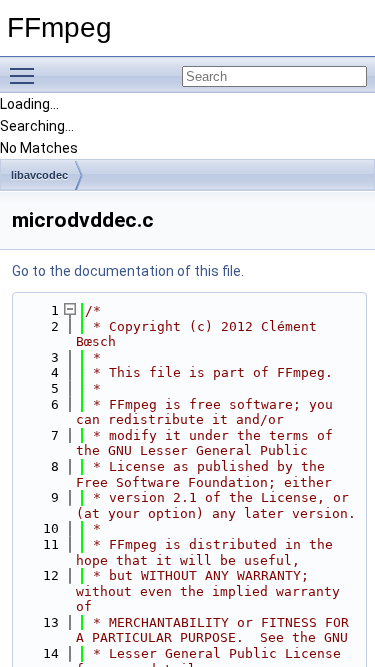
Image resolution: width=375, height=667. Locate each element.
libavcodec (39, 175)
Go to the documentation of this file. (128, 271)
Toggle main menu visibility (26, 75)
